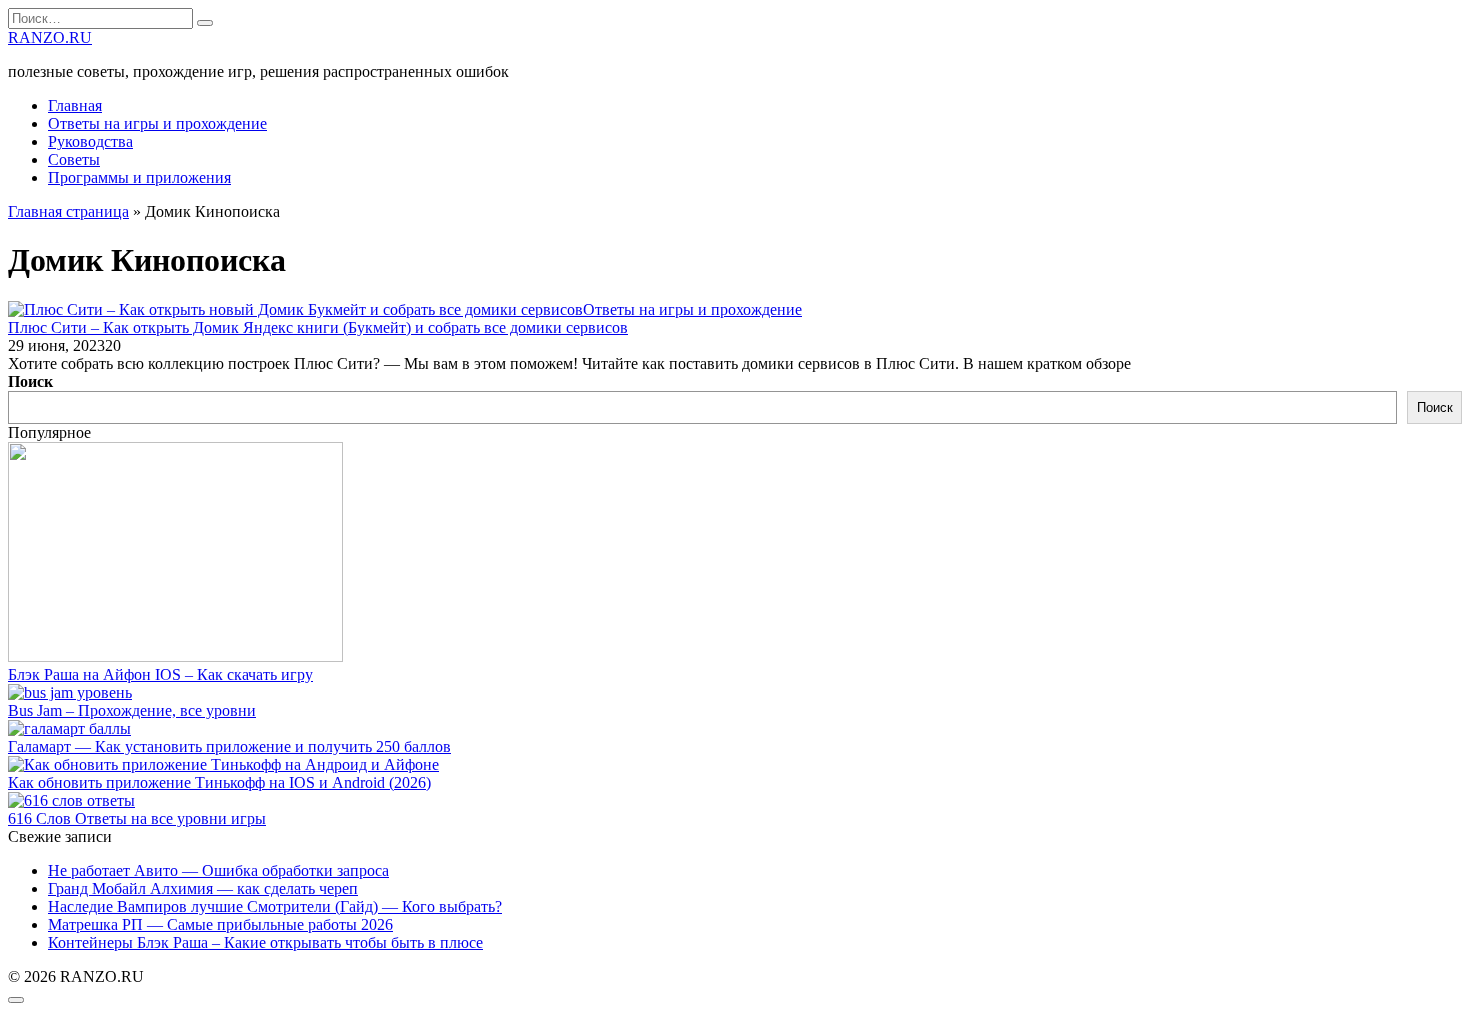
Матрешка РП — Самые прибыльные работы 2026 (220, 924)
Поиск (30, 381)
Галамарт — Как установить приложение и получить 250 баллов (229, 746)
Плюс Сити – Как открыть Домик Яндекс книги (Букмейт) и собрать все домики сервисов (318, 327)
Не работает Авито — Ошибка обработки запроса (218, 870)
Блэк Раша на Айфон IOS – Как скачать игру (160, 674)
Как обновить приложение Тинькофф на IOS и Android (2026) (219, 782)
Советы (74, 159)
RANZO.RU (50, 37)
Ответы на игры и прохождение (157, 123)
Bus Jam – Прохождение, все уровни (132, 710)
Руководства (90, 141)
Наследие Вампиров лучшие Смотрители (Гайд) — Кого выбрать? (275, 906)
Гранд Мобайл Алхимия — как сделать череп (203, 888)
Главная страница (68, 211)
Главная (75, 105)
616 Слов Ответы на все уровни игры (137, 818)
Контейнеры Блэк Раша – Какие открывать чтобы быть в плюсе (265, 942)
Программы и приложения (139, 177)
